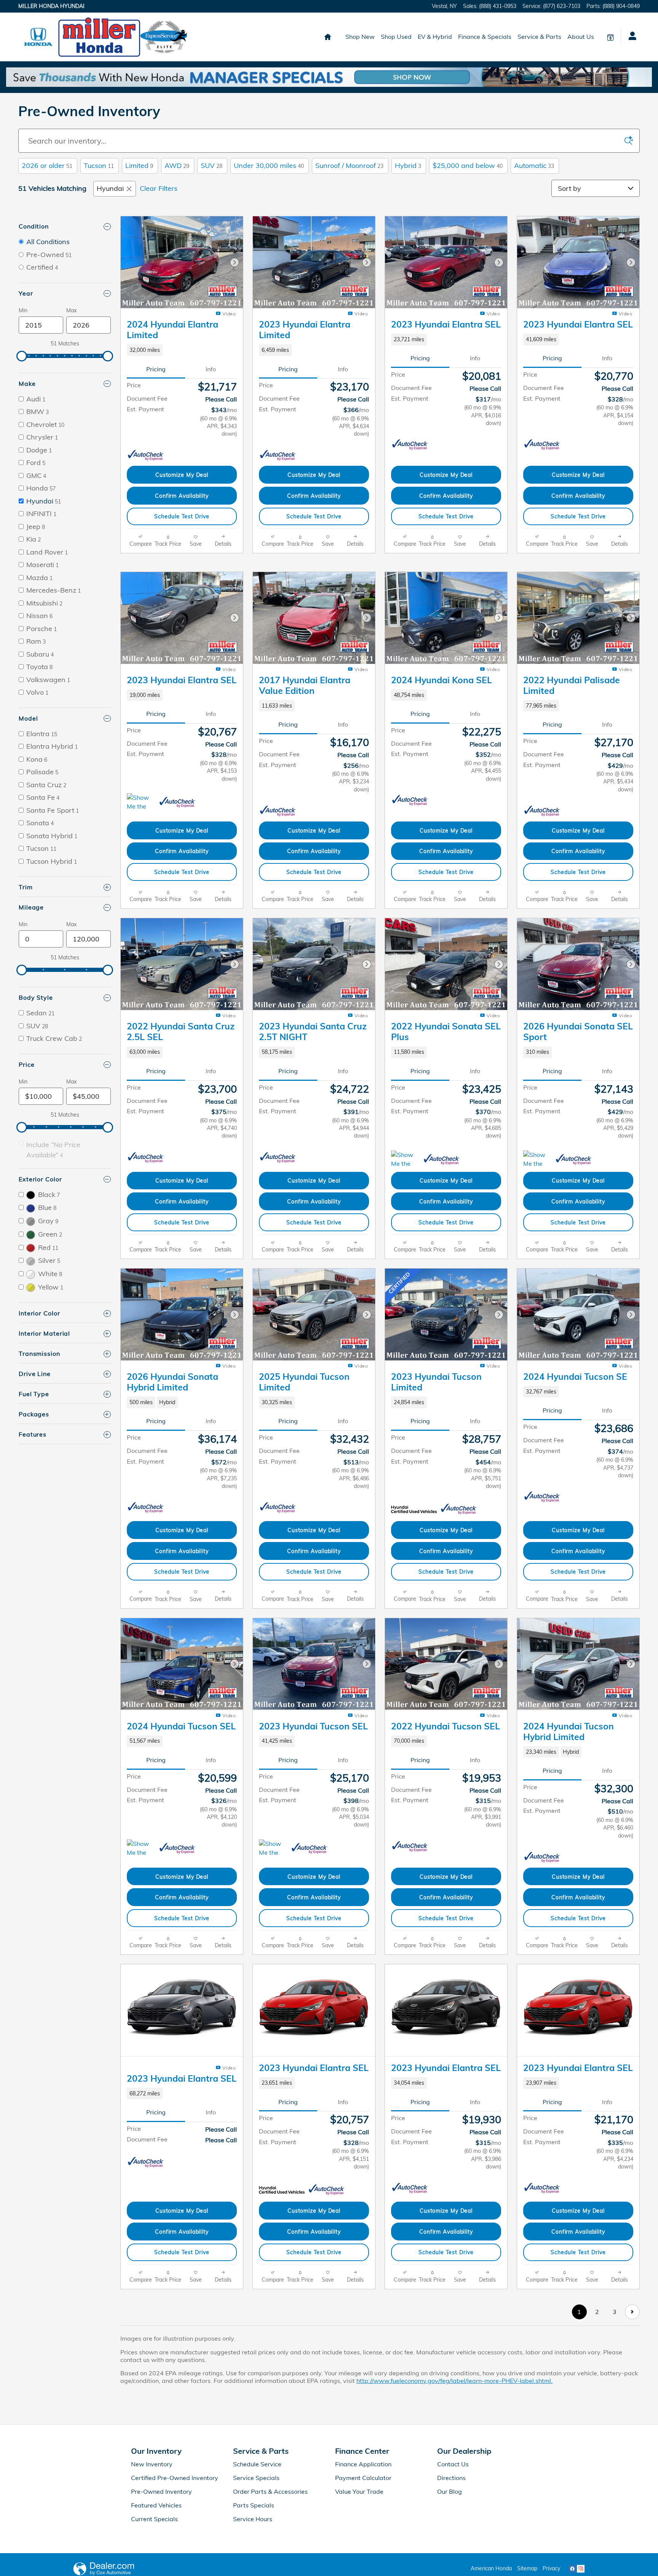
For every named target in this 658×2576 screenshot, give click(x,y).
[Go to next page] (632, 2400)
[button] (182, 350)
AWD (177, 165)
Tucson (99, 165)
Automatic (534, 165)
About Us (581, 37)
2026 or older (47, 165)
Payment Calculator (363, 2566)
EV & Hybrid (435, 37)
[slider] (22, 356)
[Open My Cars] (630, 37)
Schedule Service (257, 2552)
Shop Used (396, 37)
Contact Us (453, 2552)
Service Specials (256, 2566)
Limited (139, 165)
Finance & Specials (485, 37)
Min (23, 310)
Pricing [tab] (156, 369)
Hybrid (408, 165)
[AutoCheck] (146, 455)
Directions (451, 2566)
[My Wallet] (610, 37)
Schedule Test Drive (182, 516)
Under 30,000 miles (269, 165)
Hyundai (110, 188)
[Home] (38, 37)
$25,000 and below (468, 165)
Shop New (360, 37)
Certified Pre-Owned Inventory (175, 2566)
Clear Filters (159, 188)
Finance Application (363, 2552)
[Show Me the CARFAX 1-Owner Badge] (141, 891)
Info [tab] (211, 369)
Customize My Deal (182, 475)
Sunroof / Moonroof (349, 165)
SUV (212, 165)
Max (71, 310)
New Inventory (152, 2552)
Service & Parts (539, 37)
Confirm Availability (182, 496)
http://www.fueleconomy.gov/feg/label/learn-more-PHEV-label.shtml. (454, 2469)
